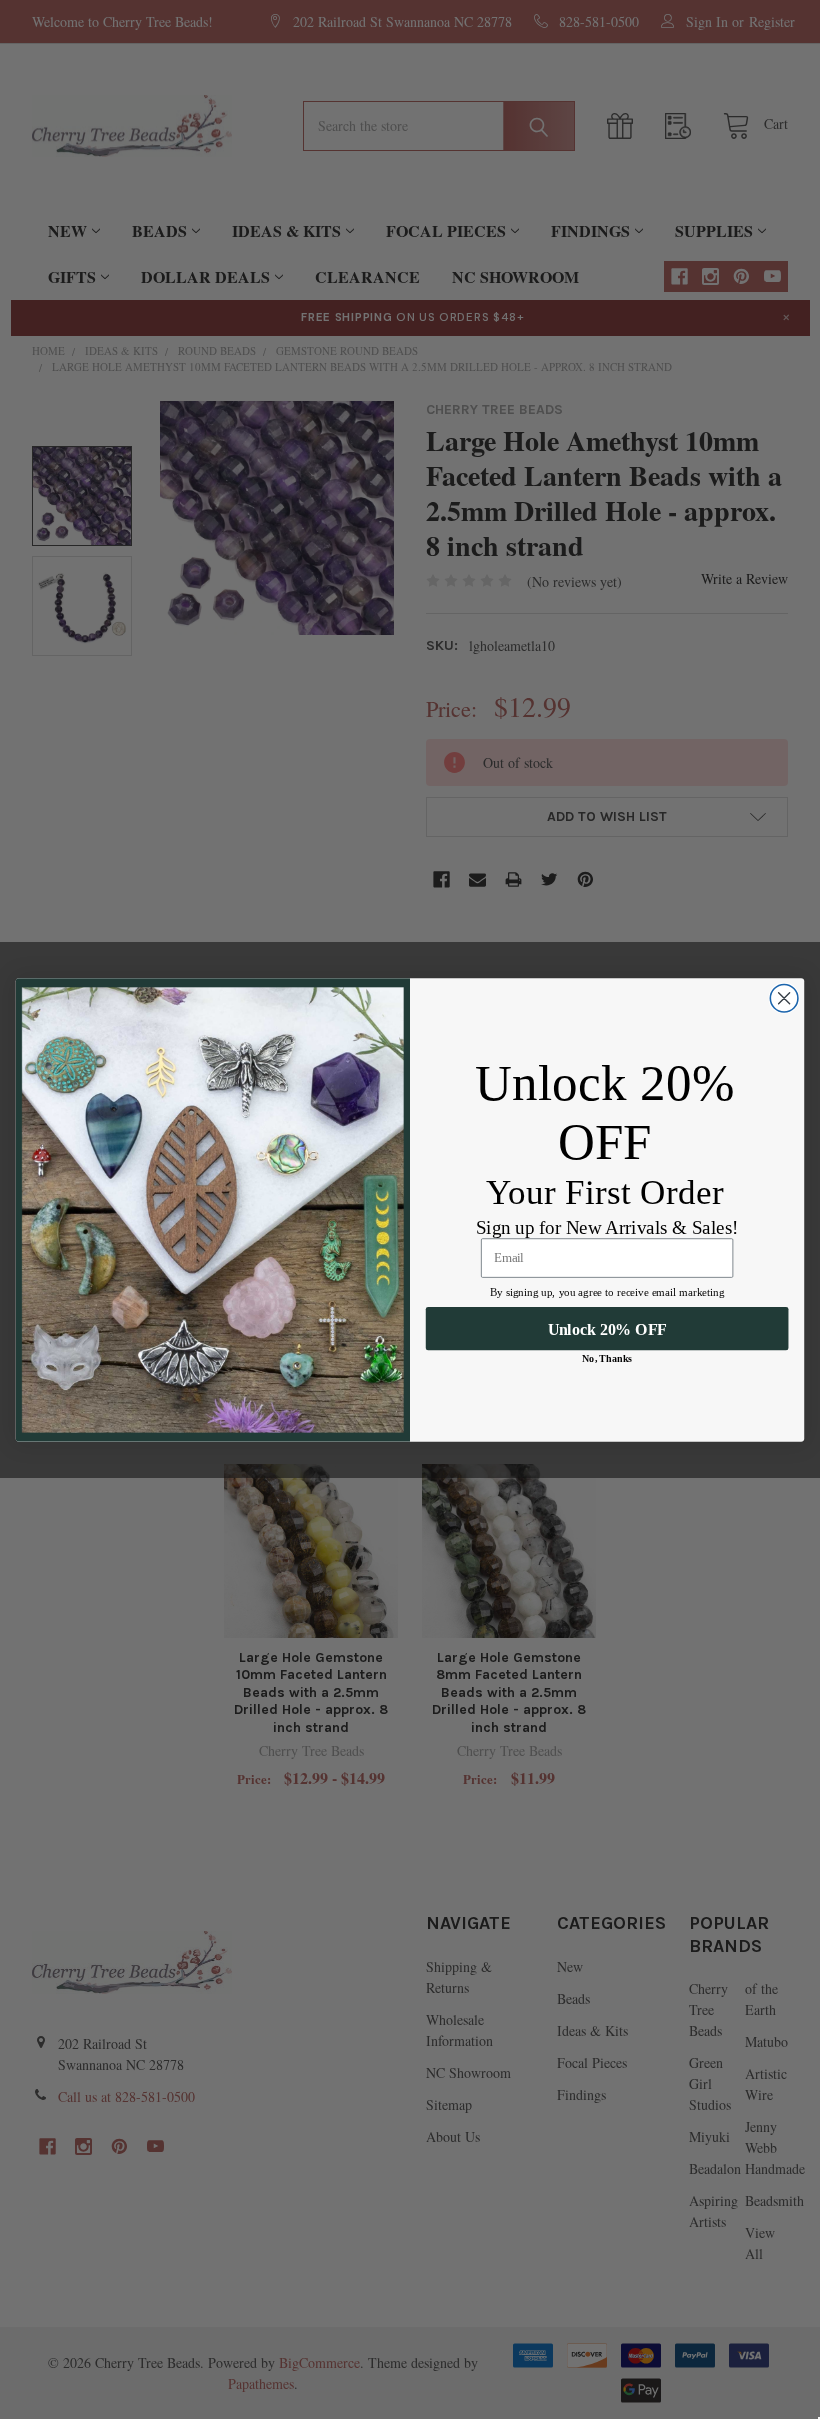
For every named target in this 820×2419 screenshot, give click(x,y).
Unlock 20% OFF (607, 1328)
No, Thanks (607, 1358)
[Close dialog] (784, 998)
